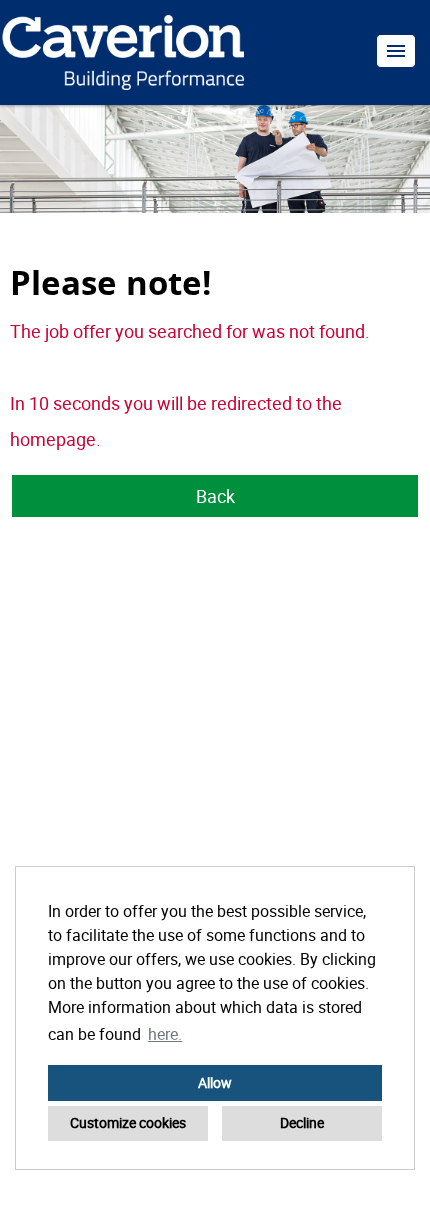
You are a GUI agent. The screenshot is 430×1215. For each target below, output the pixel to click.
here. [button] (165, 1034)
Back (215, 496)
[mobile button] (396, 51)
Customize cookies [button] (128, 1122)
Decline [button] (302, 1122)
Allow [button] (215, 1082)
